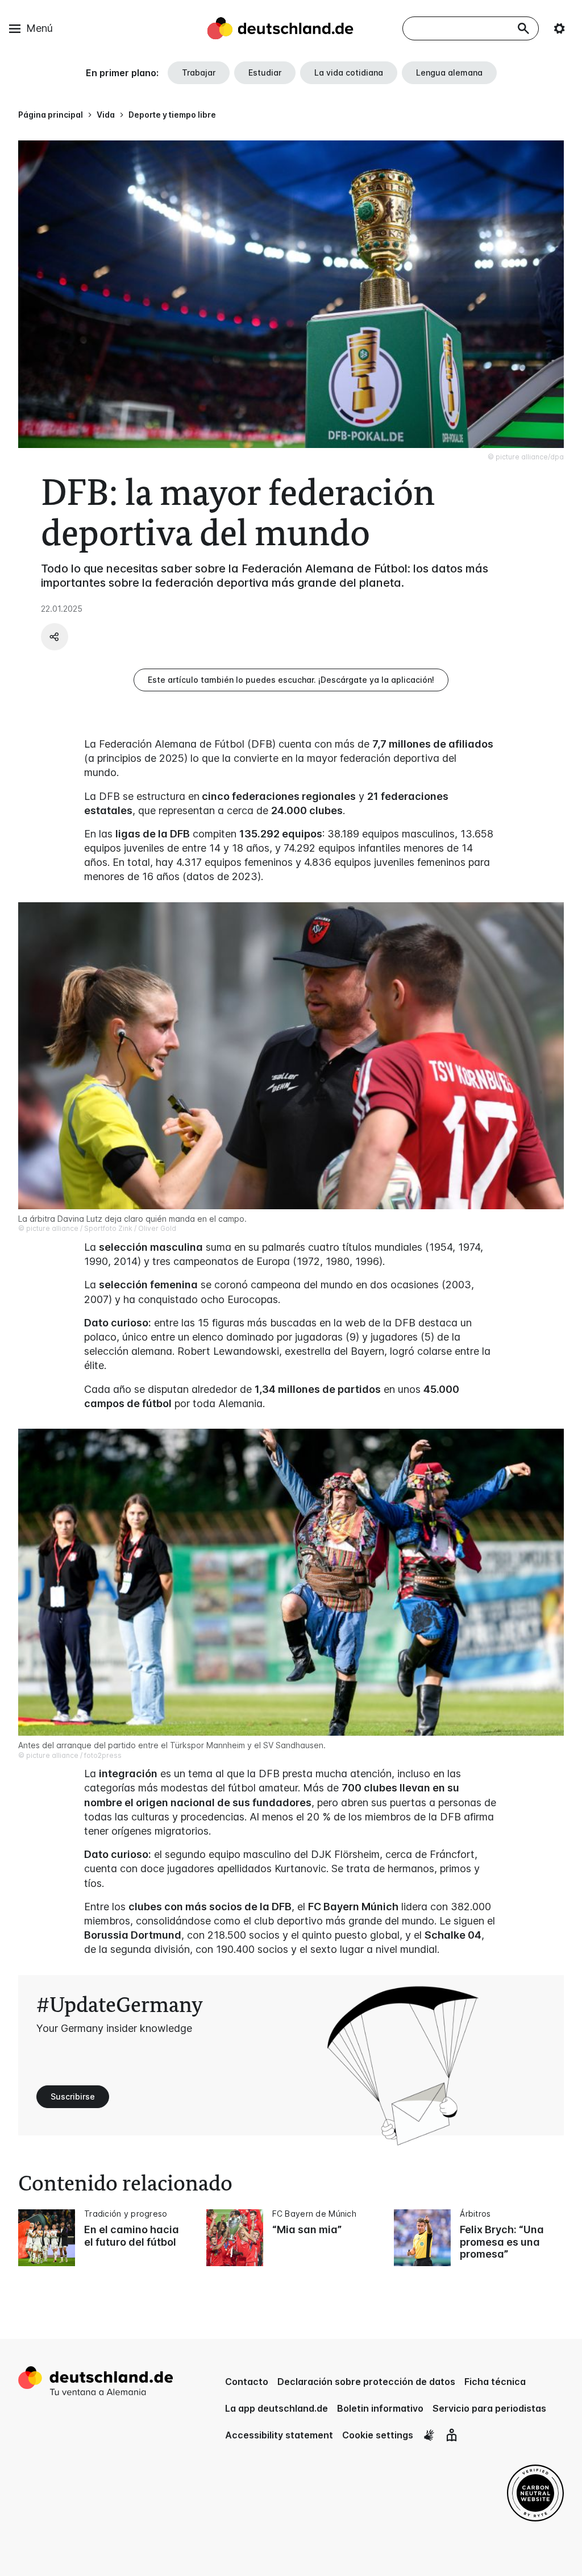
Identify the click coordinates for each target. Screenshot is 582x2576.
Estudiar (265, 72)
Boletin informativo (380, 2408)
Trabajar (199, 72)
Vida (106, 115)
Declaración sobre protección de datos (366, 2382)
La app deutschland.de (277, 2408)
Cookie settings (378, 2435)
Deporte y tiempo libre (172, 115)
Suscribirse (73, 2096)
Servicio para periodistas (489, 2408)
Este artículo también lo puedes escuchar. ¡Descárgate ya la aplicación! (291, 680)
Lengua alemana (449, 72)
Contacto (247, 2382)
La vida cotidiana (349, 72)
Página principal (51, 115)
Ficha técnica (495, 2382)
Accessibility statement (279, 2435)
